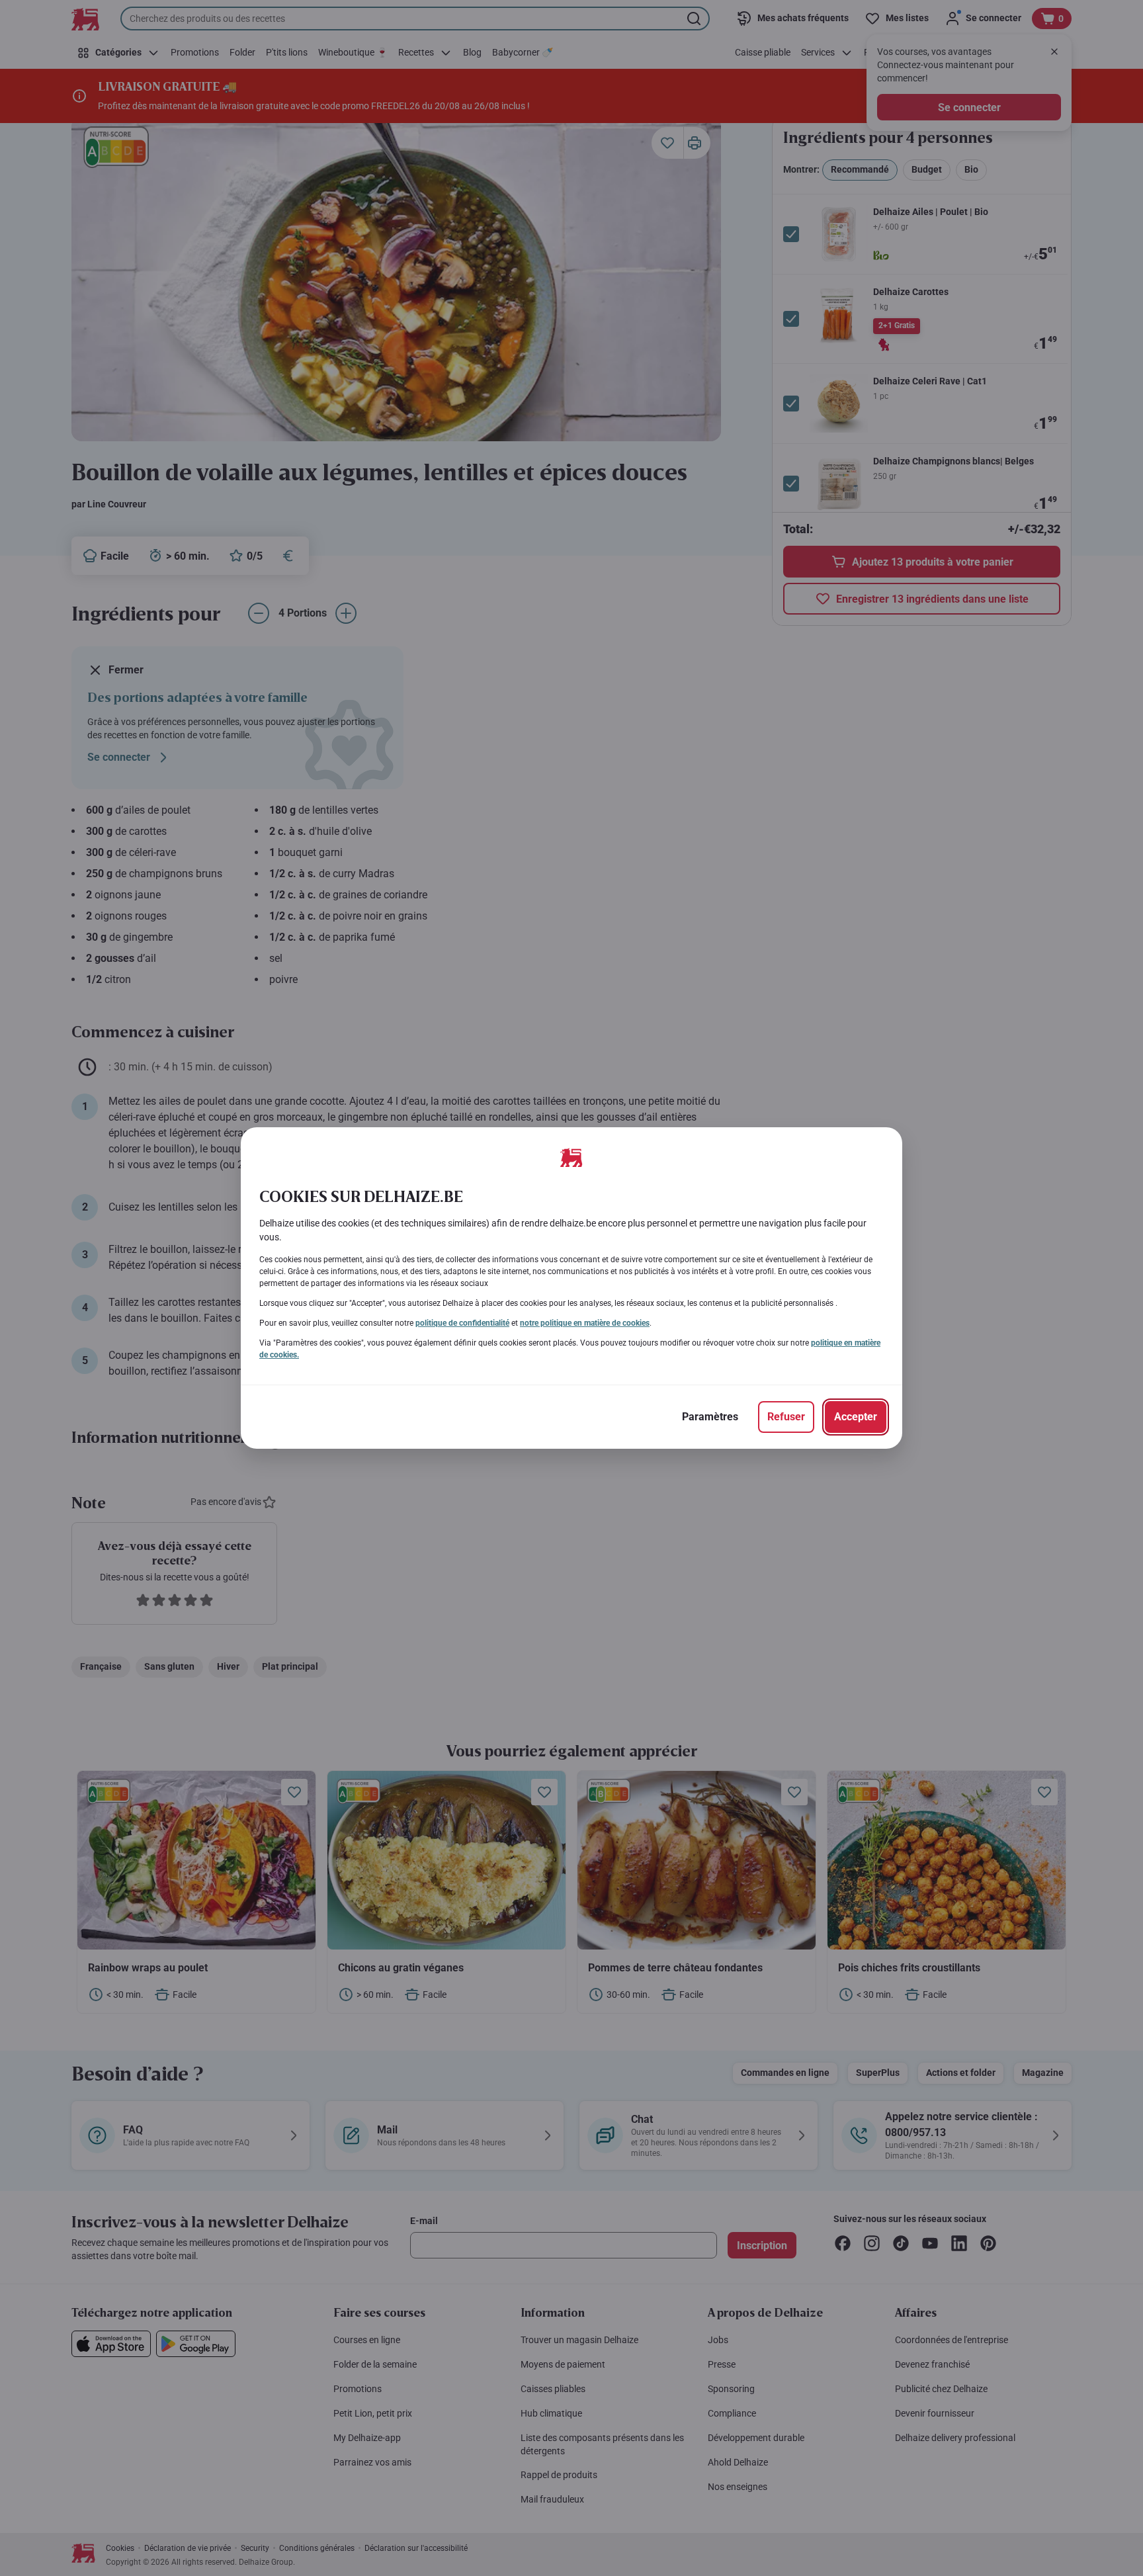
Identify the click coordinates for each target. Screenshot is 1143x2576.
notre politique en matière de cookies (585, 1323)
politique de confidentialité (462, 1323)
